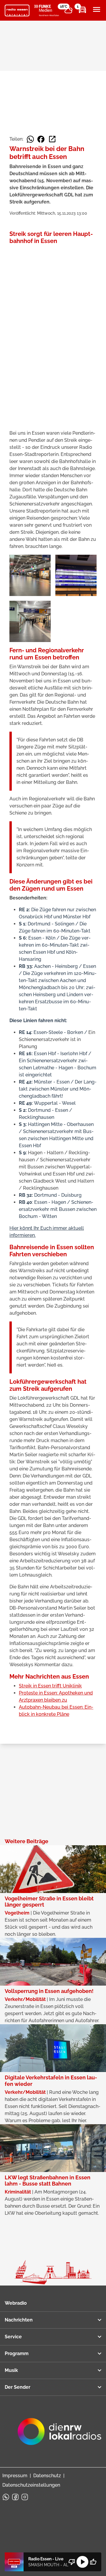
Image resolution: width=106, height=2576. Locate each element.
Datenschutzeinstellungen (31, 2485)
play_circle (82, 2562)
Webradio (16, 2303)
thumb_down (72, 2562)
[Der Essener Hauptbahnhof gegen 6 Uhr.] (30, 621)
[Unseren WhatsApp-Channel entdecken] (6, 2497)
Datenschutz (47, 2476)
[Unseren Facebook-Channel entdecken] (15, 2497)
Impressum (15, 2476)
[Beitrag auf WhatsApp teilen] (30, 139)
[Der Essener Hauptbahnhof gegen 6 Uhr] (30, 575)
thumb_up (93, 2562)
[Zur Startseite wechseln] (17, 11)
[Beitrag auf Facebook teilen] (41, 139)
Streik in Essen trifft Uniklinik (50, 1686)
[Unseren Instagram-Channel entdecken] (25, 2497)
